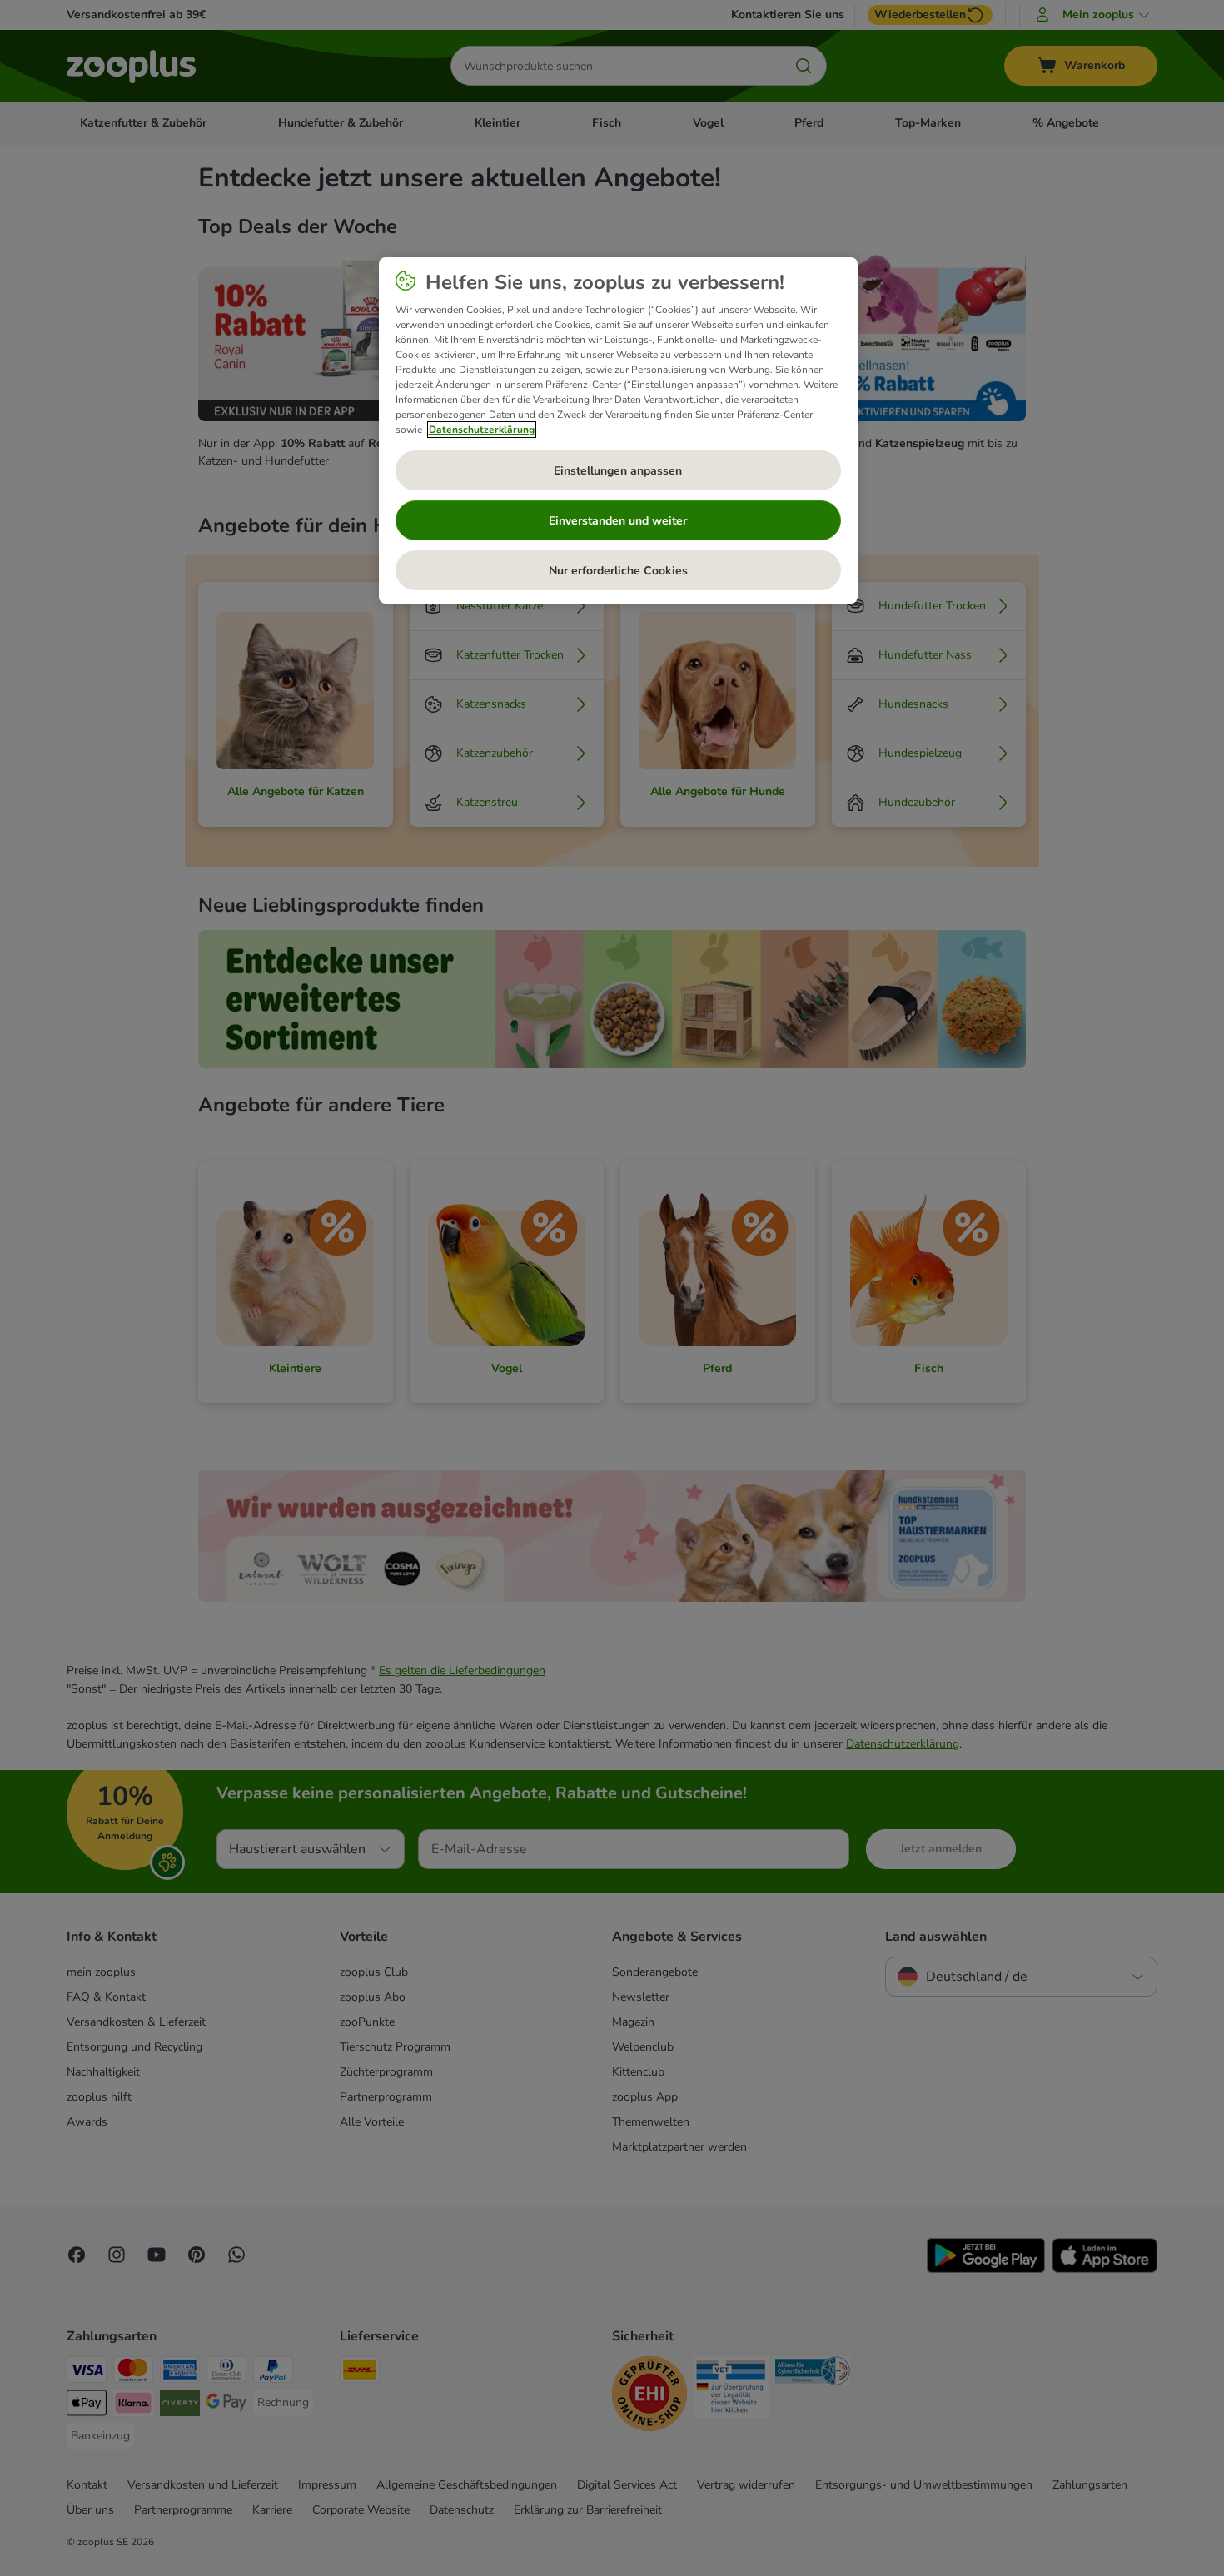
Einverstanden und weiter (618, 521)
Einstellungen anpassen (618, 471)
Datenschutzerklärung (482, 430)
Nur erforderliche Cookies (618, 571)
